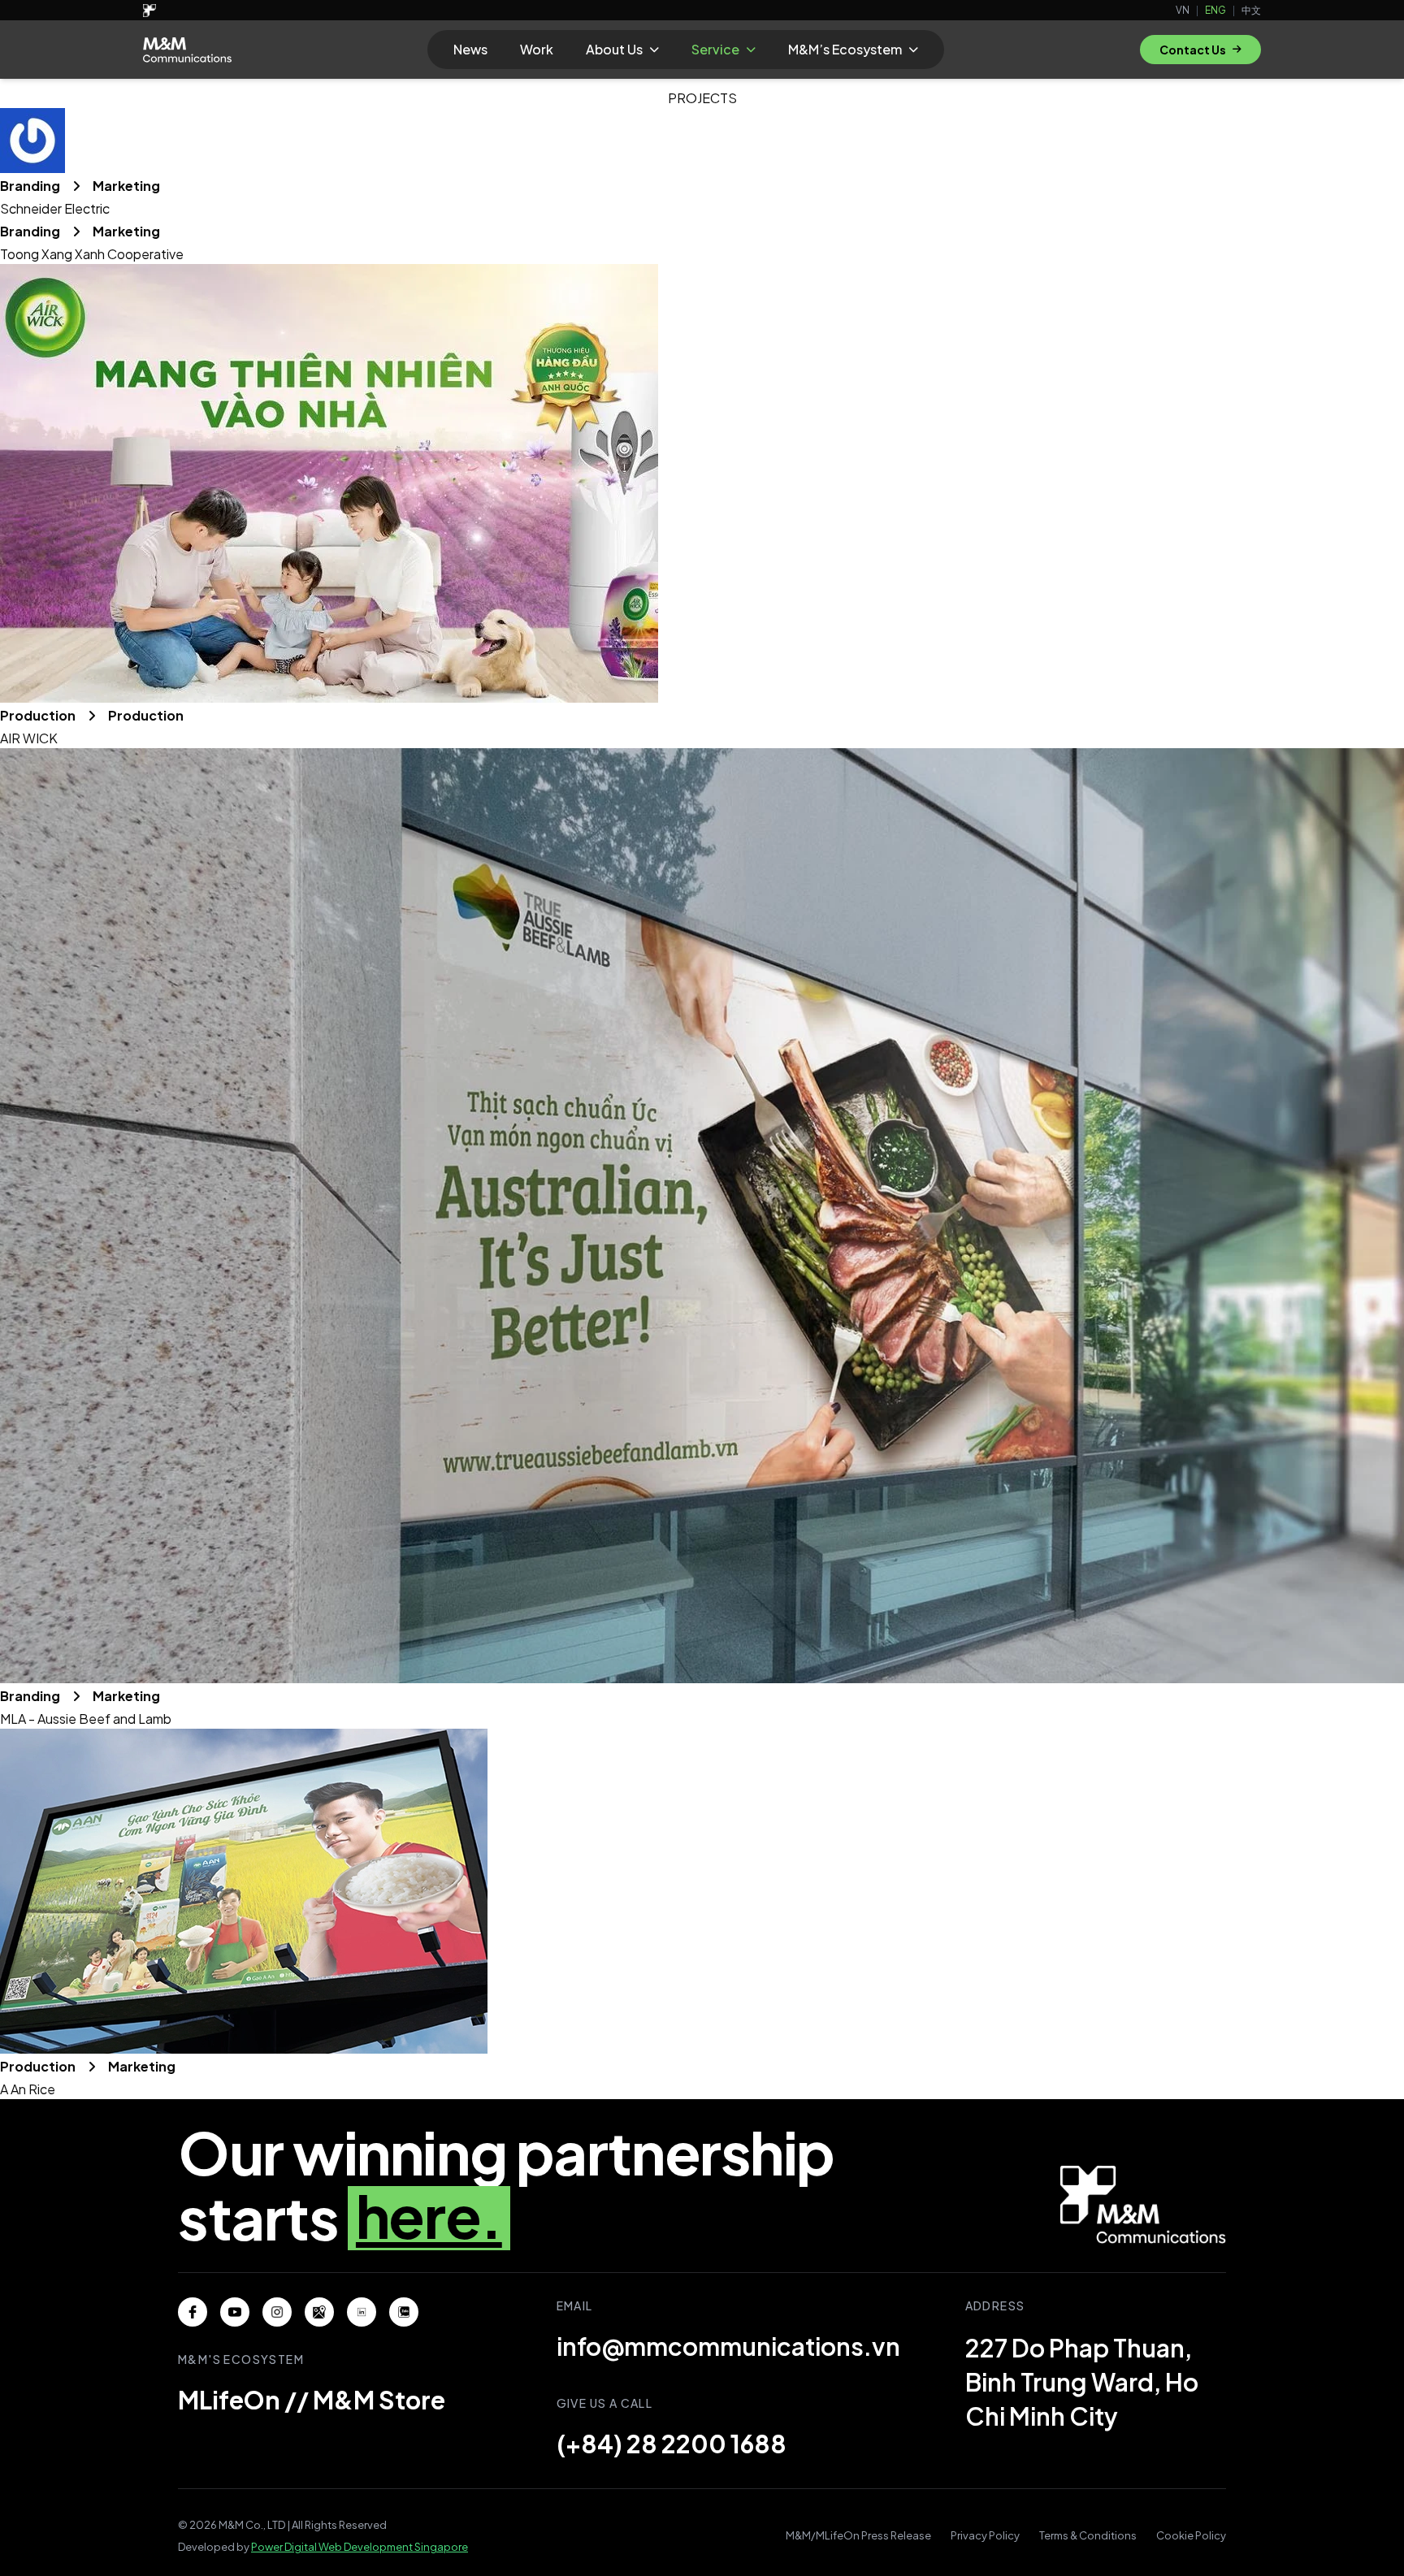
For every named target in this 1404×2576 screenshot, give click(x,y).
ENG (1215, 10)
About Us (614, 49)
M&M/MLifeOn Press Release (858, 2535)
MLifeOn (229, 2400)
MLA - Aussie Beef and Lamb (86, 1719)
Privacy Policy (985, 2535)
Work (537, 49)
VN (1183, 10)
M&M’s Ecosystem (845, 49)
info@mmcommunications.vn (728, 2346)
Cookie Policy (1191, 2535)
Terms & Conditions (1088, 2535)
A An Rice (28, 2089)
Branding (31, 186)
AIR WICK (29, 738)
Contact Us (1193, 50)
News (470, 49)
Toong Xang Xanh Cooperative (92, 254)
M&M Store (379, 2400)
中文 (1251, 10)
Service (715, 49)
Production (39, 715)
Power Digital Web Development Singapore (360, 2547)
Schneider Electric (55, 208)
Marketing (126, 186)
